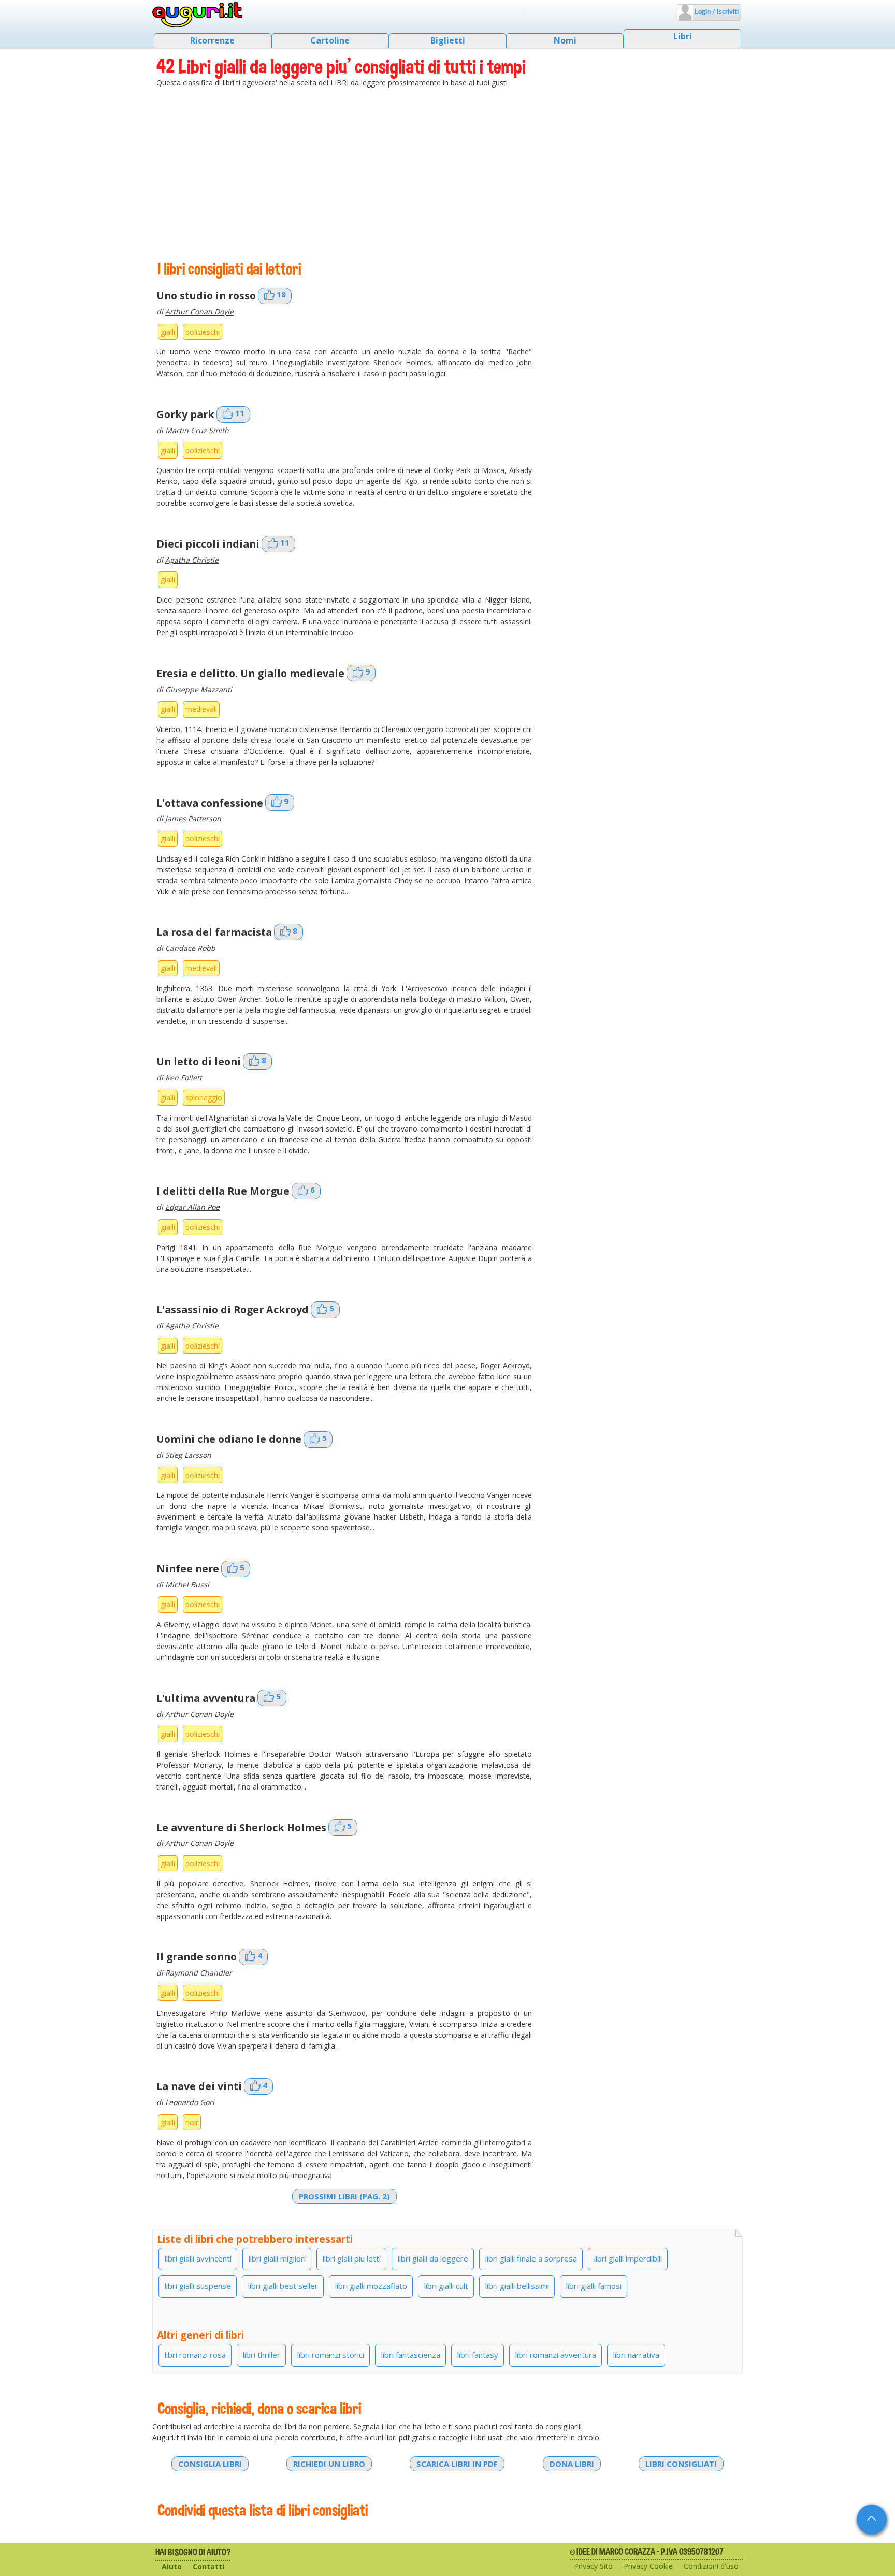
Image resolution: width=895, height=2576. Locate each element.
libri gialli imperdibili (628, 2258)
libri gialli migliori (277, 2258)
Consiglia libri (210, 2464)
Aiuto (172, 2566)
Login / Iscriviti (716, 12)
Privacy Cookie (648, 2566)
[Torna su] (872, 2520)
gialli (168, 332)
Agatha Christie (192, 560)
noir (192, 2122)
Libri (683, 36)
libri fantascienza (411, 2355)
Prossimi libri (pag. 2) (344, 2196)
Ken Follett (184, 1077)
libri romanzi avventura (556, 2355)
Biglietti (448, 40)
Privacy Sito (593, 2566)
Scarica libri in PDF (457, 2464)
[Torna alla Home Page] (198, 15)
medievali (201, 709)
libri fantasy (478, 2355)
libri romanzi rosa (195, 2355)
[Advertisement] (447, 174)
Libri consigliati (681, 2464)
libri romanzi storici (331, 2355)
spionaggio (204, 1098)
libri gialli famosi (594, 2286)
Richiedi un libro (329, 2464)
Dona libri (572, 2464)
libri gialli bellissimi (517, 2286)
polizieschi (203, 332)
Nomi (565, 40)
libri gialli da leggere (433, 2258)
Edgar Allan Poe (192, 1207)
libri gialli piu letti (352, 2258)
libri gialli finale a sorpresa (531, 2258)
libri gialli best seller (283, 2286)
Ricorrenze (212, 40)
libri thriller (262, 2355)
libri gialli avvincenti (198, 2258)
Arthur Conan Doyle (199, 312)
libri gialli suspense (198, 2286)
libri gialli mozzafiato (371, 2286)
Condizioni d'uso (711, 2566)
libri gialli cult (446, 2286)
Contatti (208, 2566)
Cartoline (330, 40)
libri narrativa (636, 2355)
